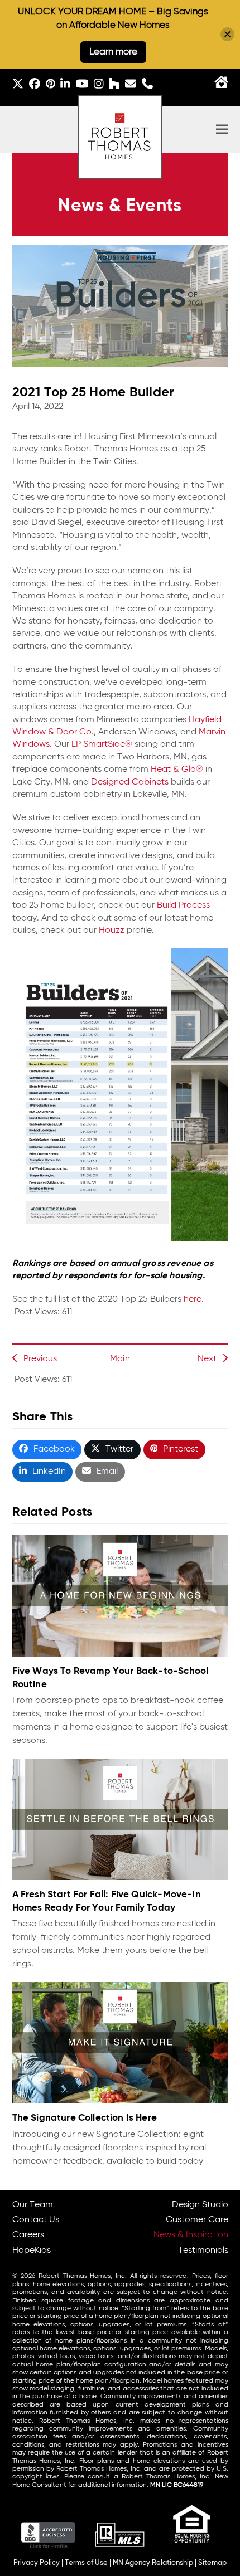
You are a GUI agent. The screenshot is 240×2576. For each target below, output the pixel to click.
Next (207, 1359)
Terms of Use (86, 2563)
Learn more (113, 52)
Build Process (183, 905)
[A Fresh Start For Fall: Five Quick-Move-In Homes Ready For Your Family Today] (120, 1819)
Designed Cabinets (130, 782)
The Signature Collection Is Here (85, 2118)
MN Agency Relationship (153, 2563)
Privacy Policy (37, 2563)
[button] (222, 130)
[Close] (227, 34)
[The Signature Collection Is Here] (120, 2043)
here (193, 1299)
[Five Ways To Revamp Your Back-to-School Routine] (120, 1596)
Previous (40, 1359)
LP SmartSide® (102, 744)
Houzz (112, 931)
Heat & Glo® (177, 770)
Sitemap (212, 2563)
